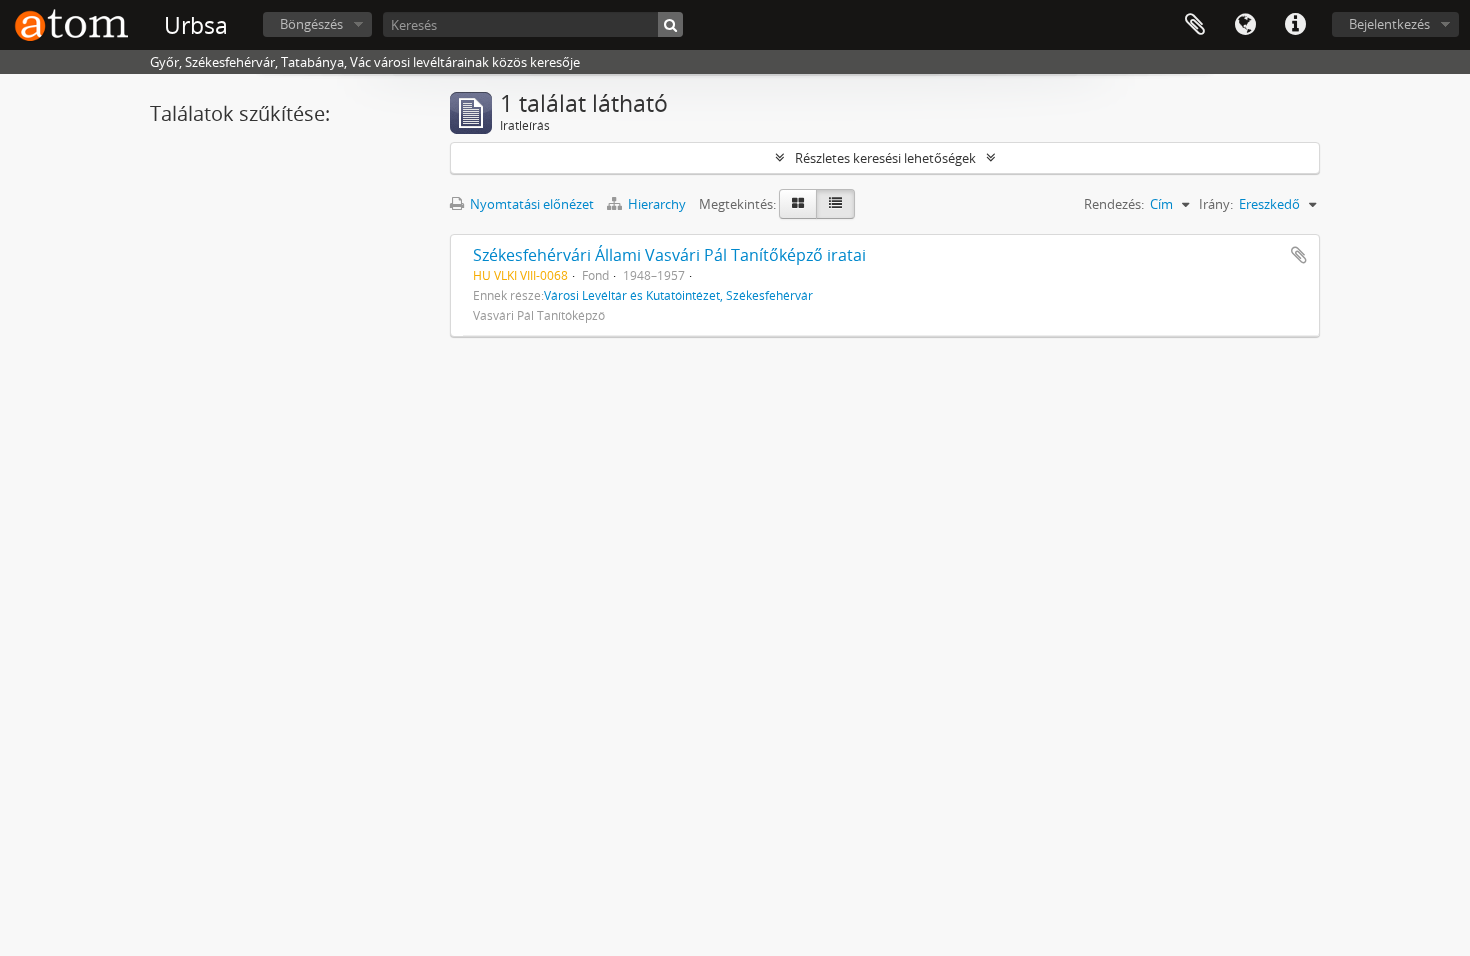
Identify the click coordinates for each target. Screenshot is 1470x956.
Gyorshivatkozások (1295, 25)
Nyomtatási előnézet (530, 204)
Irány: (1216, 204)
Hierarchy (657, 204)
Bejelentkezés (1389, 24)
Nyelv (1245, 25)
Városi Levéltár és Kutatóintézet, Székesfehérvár (678, 295)
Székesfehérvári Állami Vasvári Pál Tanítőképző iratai (669, 255)
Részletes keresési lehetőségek (885, 158)
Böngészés (311, 24)
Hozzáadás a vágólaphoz (1299, 255)
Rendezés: (1114, 204)
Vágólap (1195, 25)
